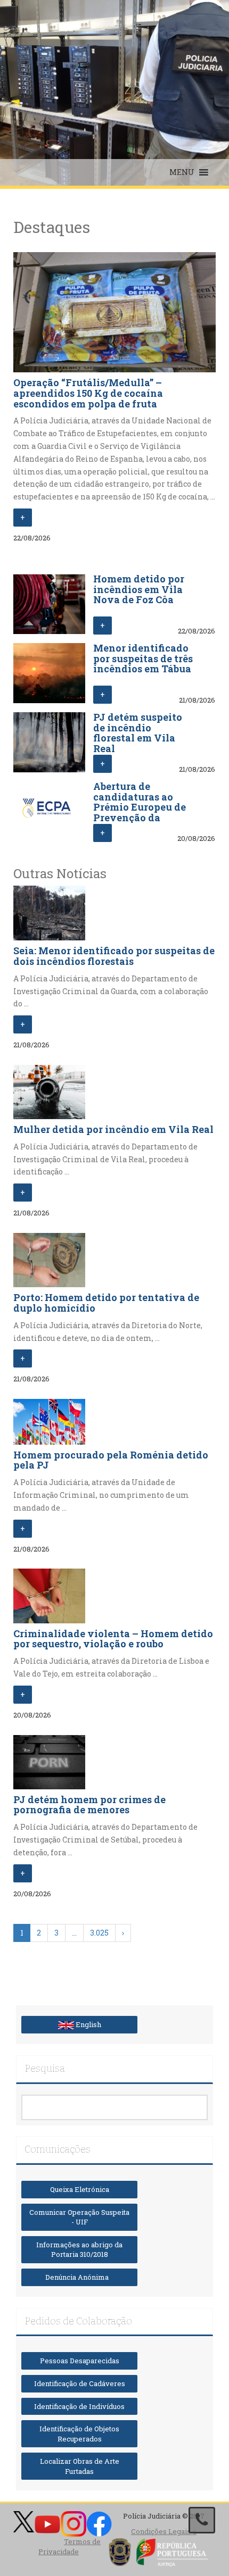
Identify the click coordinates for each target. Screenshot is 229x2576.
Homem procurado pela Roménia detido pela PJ (111, 1460)
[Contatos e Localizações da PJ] (202, 2520)
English (88, 2024)
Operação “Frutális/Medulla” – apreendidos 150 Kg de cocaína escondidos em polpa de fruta (88, 393)
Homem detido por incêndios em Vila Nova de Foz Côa (139, 589)
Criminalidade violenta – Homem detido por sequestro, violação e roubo (113, 1639)
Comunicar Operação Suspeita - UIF (79, 2217)
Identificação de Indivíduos (79, 2406)
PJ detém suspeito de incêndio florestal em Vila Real (138, 733)
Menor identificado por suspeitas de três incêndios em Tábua (143, 658)
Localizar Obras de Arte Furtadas (80, 2466)
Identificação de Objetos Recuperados (79, 2434)
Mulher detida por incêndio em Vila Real (113, 1129)
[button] (182, 172)
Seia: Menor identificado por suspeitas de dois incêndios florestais (114, 956)
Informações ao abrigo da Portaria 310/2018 (79, 2250)
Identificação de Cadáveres (80, 2383)
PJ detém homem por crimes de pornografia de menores (89, 1805)
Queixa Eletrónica (80, 2189)
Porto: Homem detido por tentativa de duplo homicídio (106, 1303)
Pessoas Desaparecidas (80, 2361)
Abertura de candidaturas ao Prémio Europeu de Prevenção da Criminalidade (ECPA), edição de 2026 (140, 818)
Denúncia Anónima (79, 2277)
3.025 (99, 1933)
